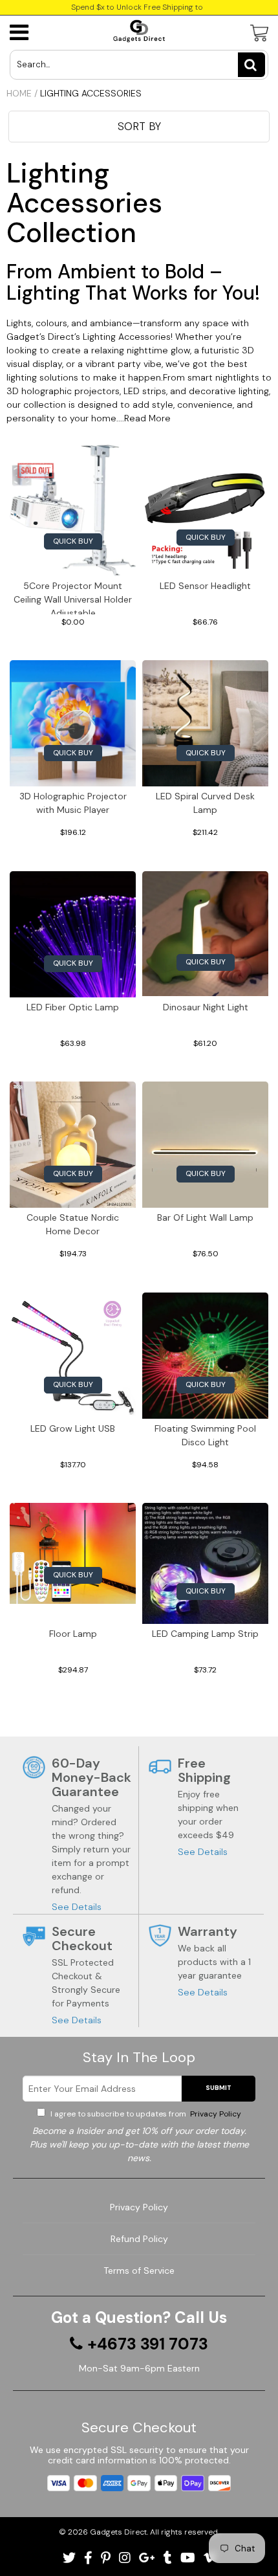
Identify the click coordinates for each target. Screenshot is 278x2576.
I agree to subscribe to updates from (145, 2114)
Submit (219, 2088)
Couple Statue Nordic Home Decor (73, 1224)
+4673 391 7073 (148, 2344)
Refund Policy (139, 2239)
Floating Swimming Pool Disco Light (205, 1435)
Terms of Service (139, 2271)
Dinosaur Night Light (206, 1007)
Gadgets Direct (118, 2532)
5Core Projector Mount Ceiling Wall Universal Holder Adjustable (73, 597)
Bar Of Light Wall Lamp (205, 1217)
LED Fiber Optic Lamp (73, 1007)
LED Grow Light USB (73, 1428)
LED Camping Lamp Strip (205, 1634)
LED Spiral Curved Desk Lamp (205, 803)
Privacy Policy (215, 2114)
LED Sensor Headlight (205, 586)
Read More (147, 418)
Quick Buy (73, 541)
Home (19, 93)
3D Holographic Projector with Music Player (73, 803)
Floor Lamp (73, 1634)
